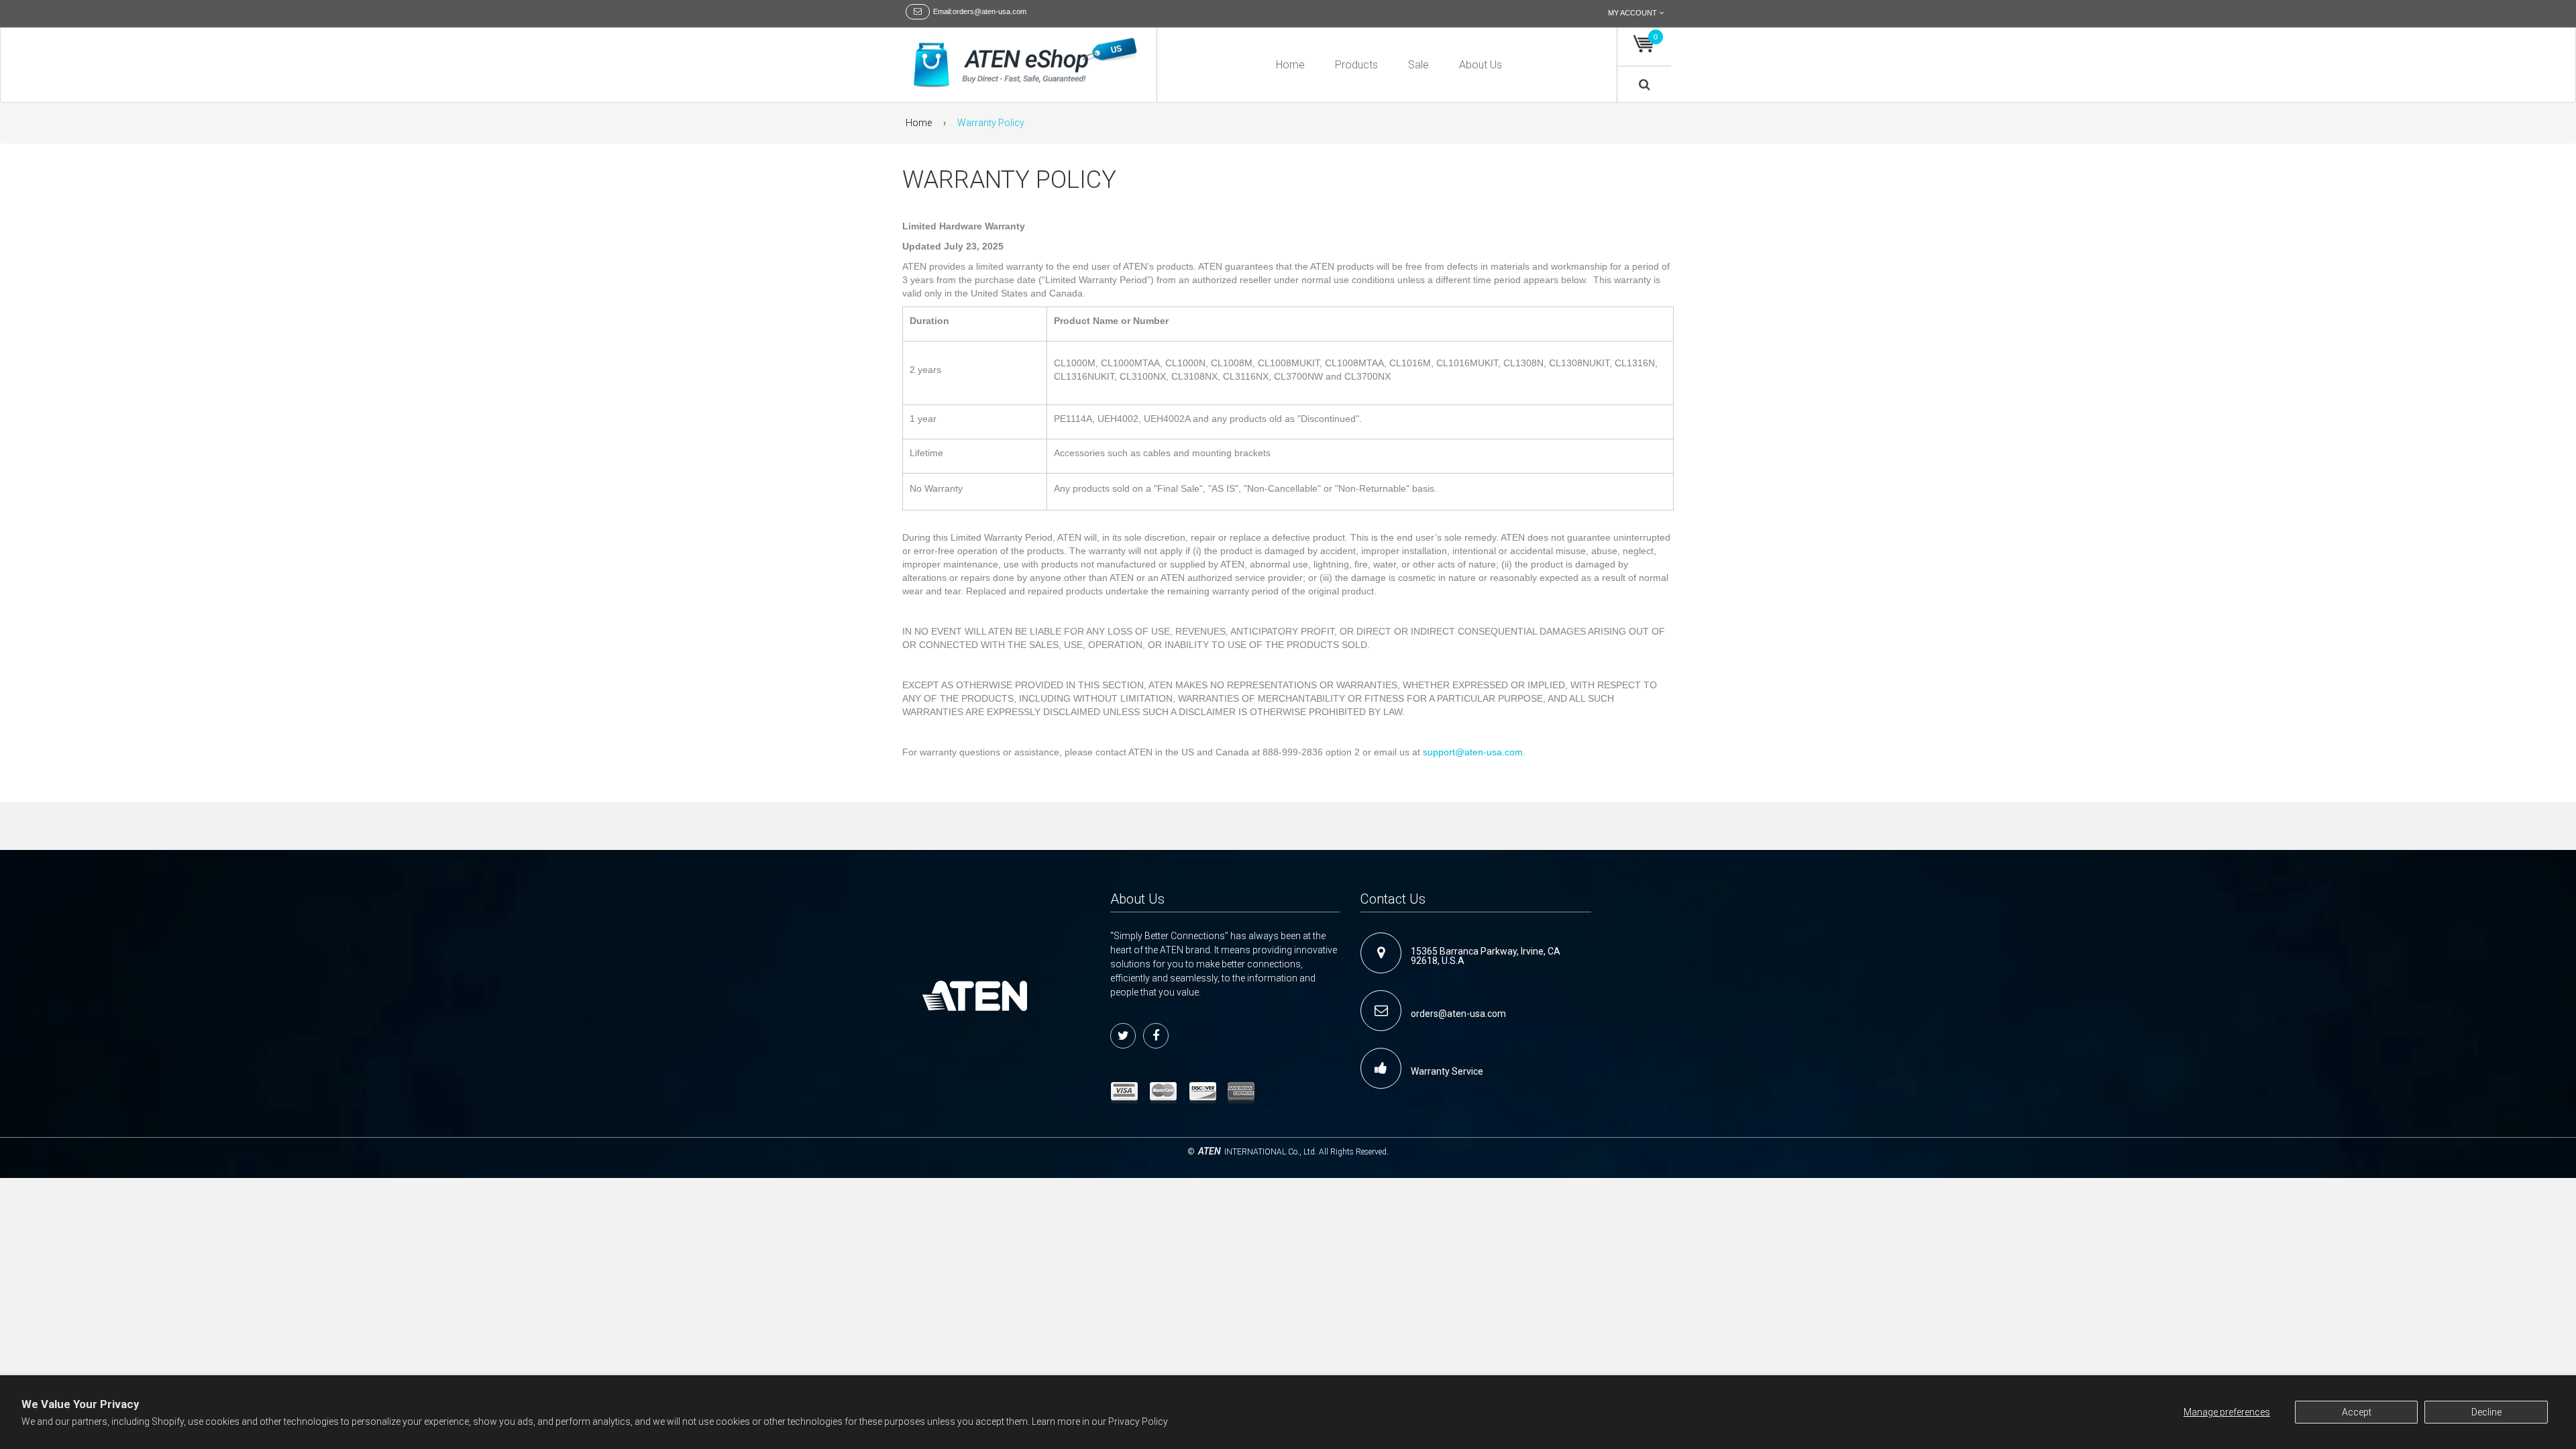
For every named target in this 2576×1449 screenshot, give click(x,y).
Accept (2357, 1412)
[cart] (1644, 44)
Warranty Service (1447, 1071)
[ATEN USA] (1026, 63)
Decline (2486, 1412)
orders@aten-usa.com (1458, 1014)
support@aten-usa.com (1473, 752)
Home (919, 123)
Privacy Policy (1138, 1421)
